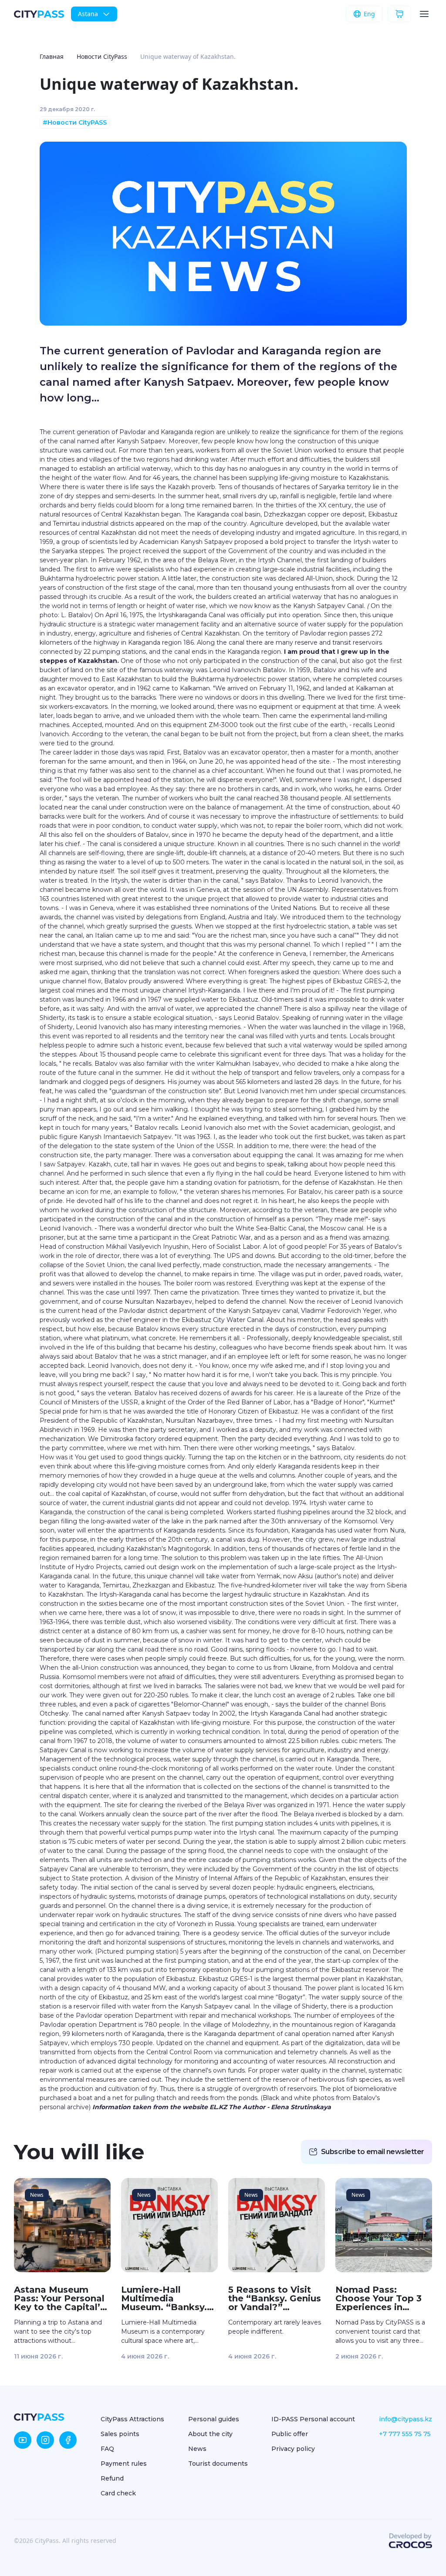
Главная (52, 56)
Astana (88, 14)
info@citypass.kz (405, 2419)
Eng (369, 14)
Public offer (290, 2434)
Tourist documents (218, 2464)
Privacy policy (293, 2449)
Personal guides (214, 2419)
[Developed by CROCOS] (410, 2541)
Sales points (120, 2434)
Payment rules (124, 2464)
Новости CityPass (102, 56)
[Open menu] (424, 14)
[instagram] (45, 2440)
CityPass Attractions (132, 2419)
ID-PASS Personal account (313, 2419)
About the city (210, 2434)
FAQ (107, 2449)
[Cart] (399, 14)
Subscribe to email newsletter (373, 2152)
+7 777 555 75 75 (405, 2434)
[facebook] (68, 2440)
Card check (118, 2493)
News (197, 2449)
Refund (112, 2478)
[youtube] (23, 2440)
